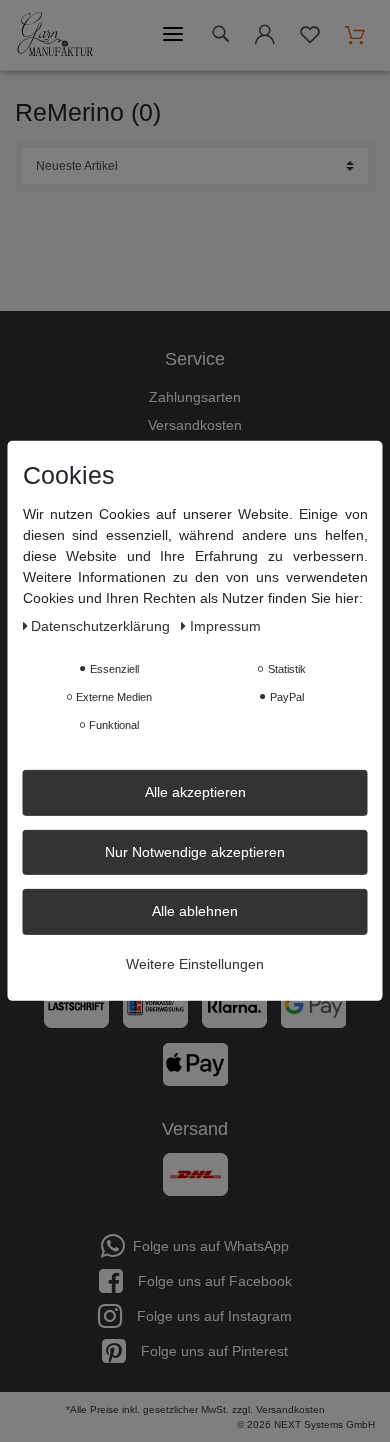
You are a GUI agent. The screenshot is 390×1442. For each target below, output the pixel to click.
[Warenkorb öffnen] (355, 35)
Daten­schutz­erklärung (102, 626)
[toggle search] (220, 34)
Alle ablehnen (195, 911)
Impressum (225, 626)
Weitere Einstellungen (195, 963)
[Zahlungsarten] (195, 1014)
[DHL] (195, 1174)
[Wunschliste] (310, 38)
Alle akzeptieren (195, 792)
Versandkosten (195, 425)
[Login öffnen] (265, 38)
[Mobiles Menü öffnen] (173, 35)
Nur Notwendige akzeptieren (195, 851)
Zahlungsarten (195, 397)
